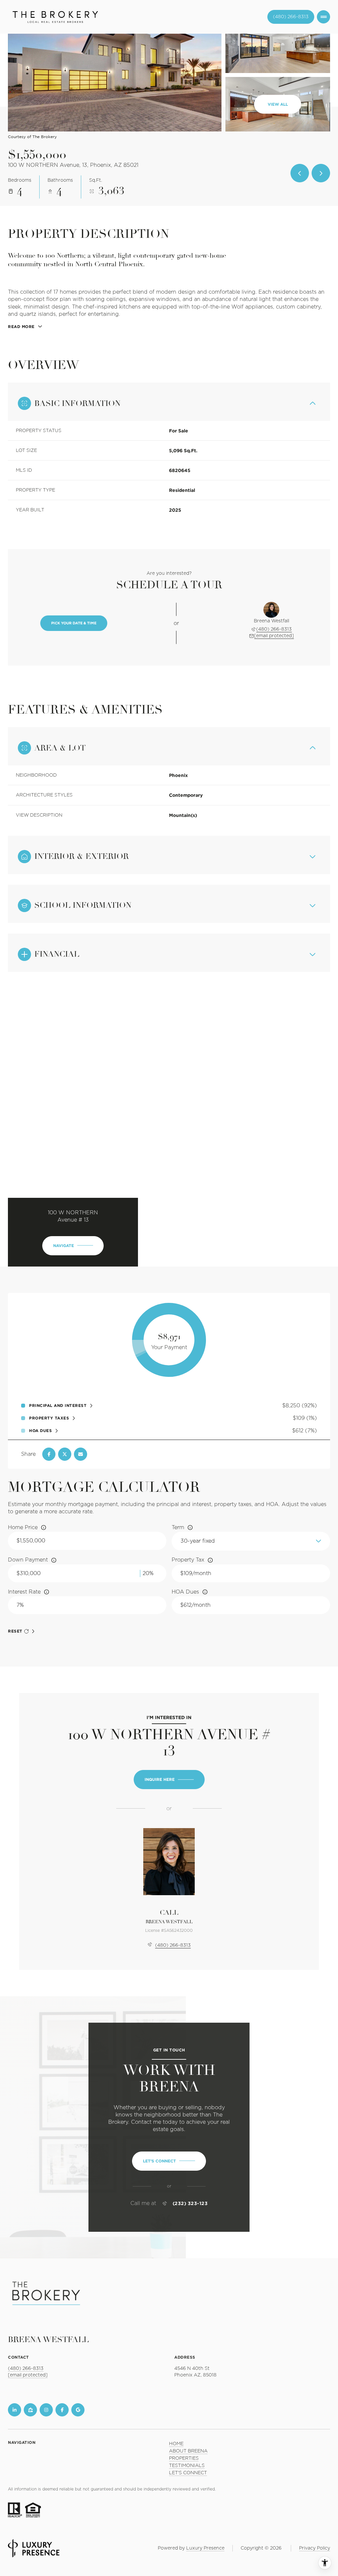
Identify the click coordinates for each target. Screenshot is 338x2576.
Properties (184, 2458)
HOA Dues (185, 1592)
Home (176, 2444)
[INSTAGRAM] (46, 2410)
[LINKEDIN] (15, 2410)
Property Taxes (49, 1418)
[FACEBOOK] (62, 2410)
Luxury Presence (205, 2548)
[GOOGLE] (78, 2410)
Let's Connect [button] (188, 2473)
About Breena (188, 2451)
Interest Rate (24, 1592)
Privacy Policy (315, 2548)
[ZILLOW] (30, 2410)
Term (178, 1527)
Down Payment (28, 1560)
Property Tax (188, 1560)
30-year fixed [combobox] (198, 1541)
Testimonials (187, 2466)
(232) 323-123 (190, 2203)
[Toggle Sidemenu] (323, 17)
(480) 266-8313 (291, 17)
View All (278, 104)
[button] (169, 2161)
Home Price (23, 1527)
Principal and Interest (58, 1406)
